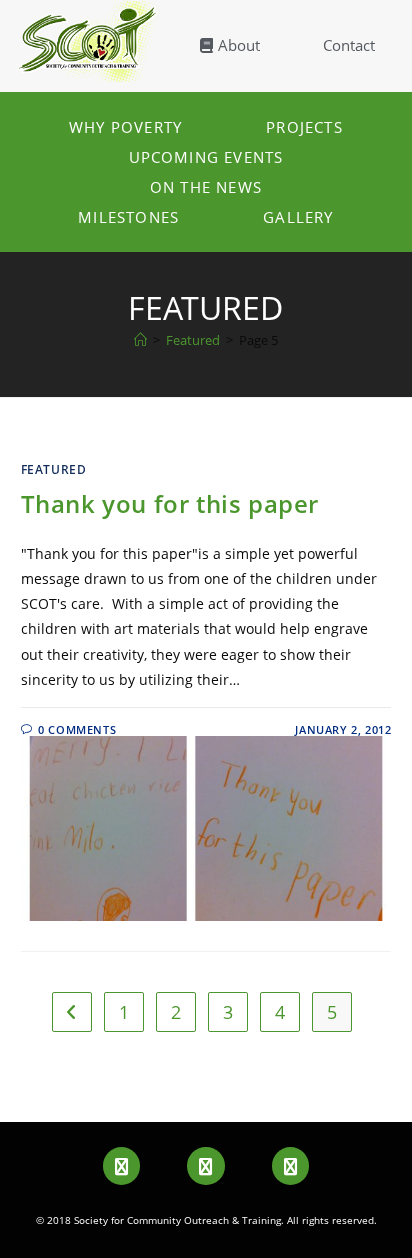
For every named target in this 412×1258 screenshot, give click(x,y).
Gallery (298, 217)
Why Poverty (125, 127)
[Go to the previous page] (72, 1012)
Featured (54, 469)
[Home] (140, 340)
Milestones (128, 217)
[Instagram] (290, 1165)
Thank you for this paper (170, 503)
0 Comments (77, 729)
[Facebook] (121, 1165)
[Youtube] (205, 1165)
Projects (304, 127)
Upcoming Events (206, 157)
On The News (206, 187)
